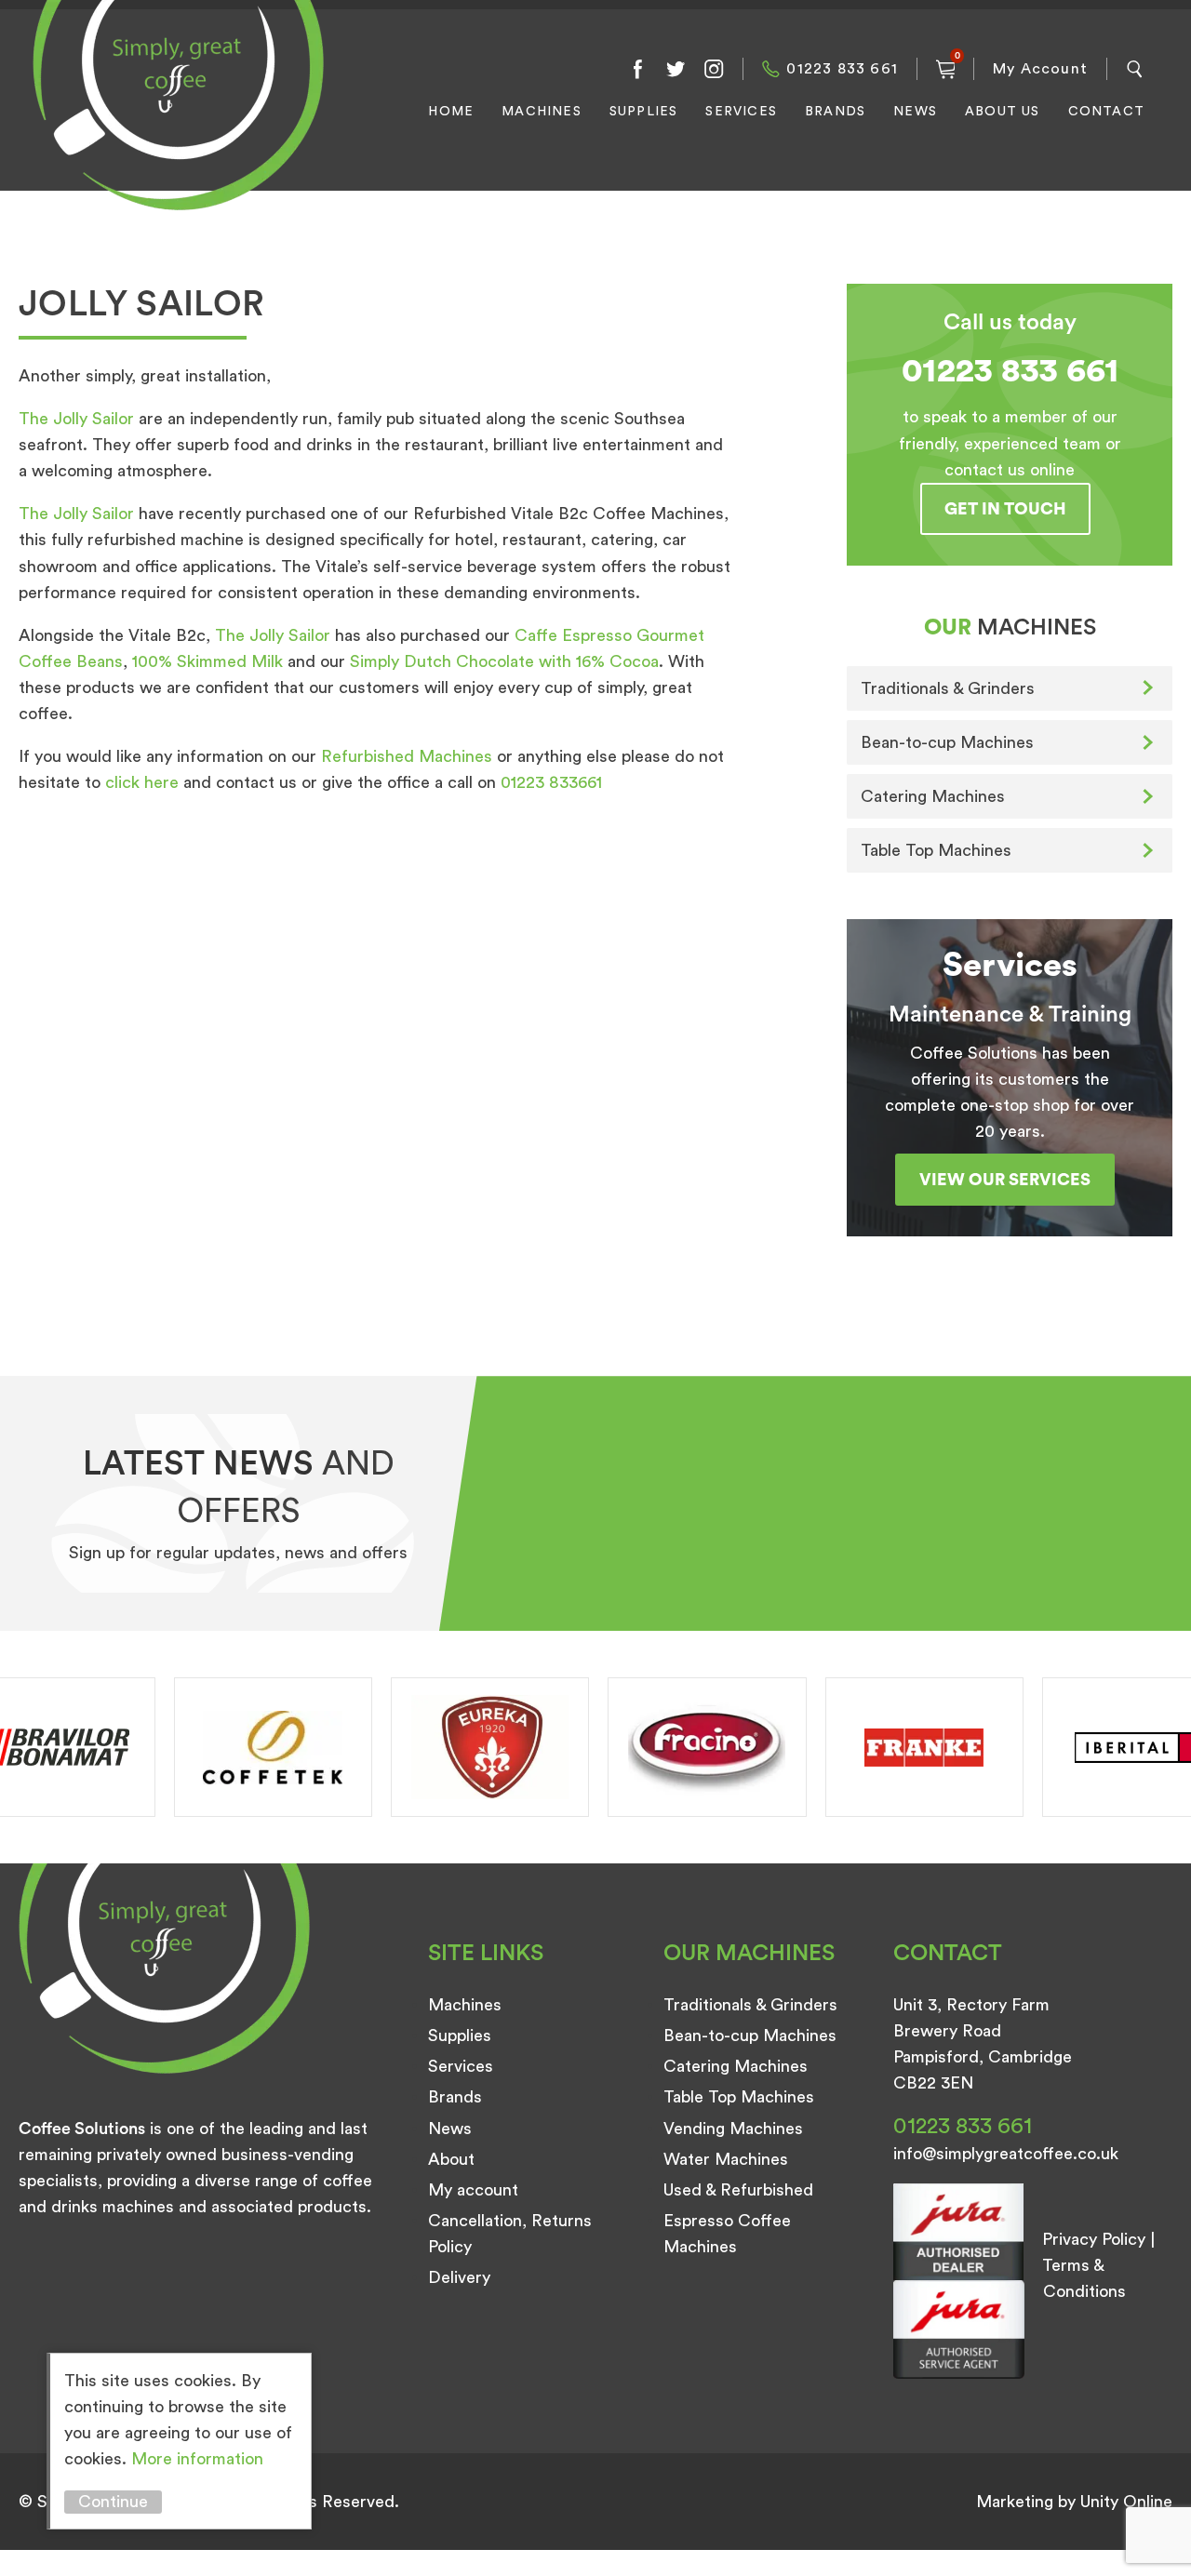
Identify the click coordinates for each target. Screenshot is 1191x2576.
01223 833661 (551, 782)
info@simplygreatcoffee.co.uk (1006, 2154)
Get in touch (1005, 509)
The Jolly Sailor (76, 419)
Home (451, 112)
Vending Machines (733, 2129)
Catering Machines (933, 796)
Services (741, 112)
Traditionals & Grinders (948, 688)
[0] (945, 69)
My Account (1040, 69)
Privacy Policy (1094, 2239)
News (915, 112)
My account (473, 2190)
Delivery (459, 2277)
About (451, 2159)
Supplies (644, 112)
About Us (1003, 112)
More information (197, 2459)
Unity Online (1126, 2502)
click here (142, 782)
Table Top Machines (936, 850)
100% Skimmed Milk (207, 661)
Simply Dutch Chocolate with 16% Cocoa (504, 661)
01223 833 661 (842, 69)
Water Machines (726, 2159)
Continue (113, 2502)
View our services (1005, 1180)
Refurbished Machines (407, 756)
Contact (1106, 112)
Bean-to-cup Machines (947, 742)
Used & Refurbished (738, 2190)
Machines (542, 112)
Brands (835, 112)
